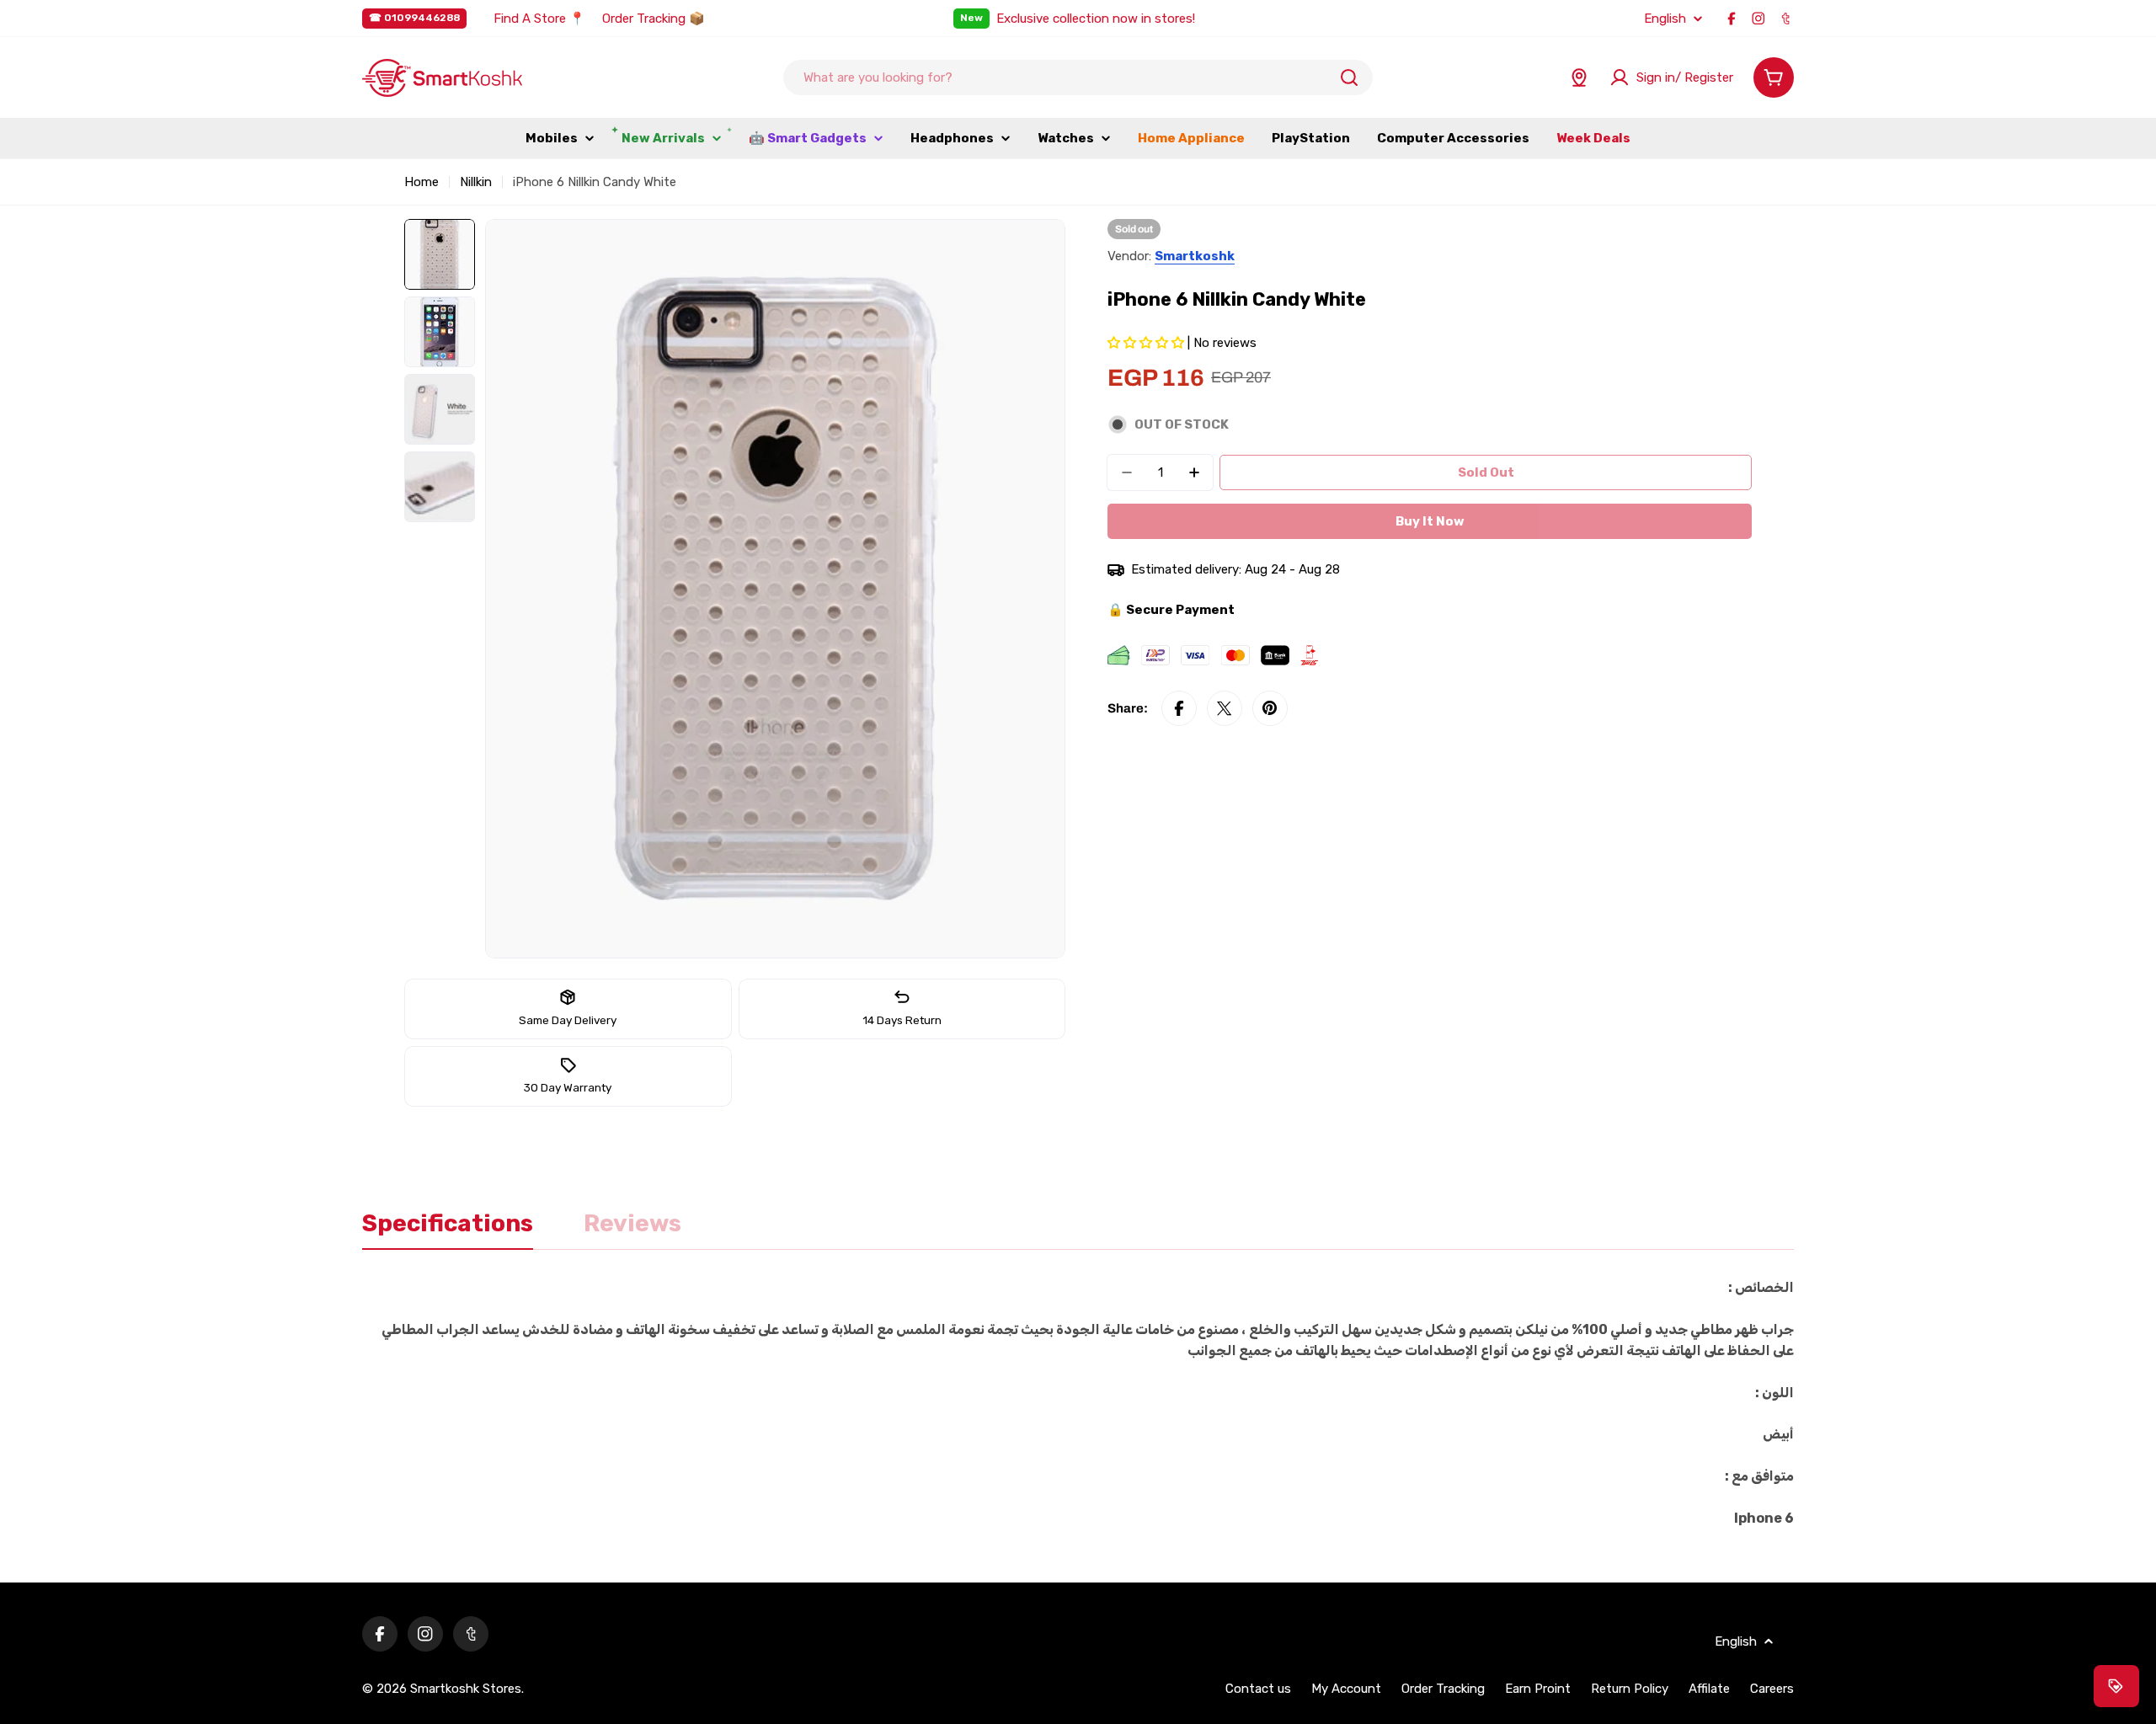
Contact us (1258, 1689)
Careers (1772, 1689)
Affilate (1709, 1689)
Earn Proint (1538, 1689)
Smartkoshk (1195, 256)
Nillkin (476, 182)
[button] (1147, 343)
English (1665, 19)
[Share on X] (1225, 708)
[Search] (1349, 77)
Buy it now (1430, 521)
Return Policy (1630, 1689)
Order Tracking (1443, 1689)
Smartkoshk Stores (466, 1689)
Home (422, 182)
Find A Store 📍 (539, 19)
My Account (1346, 1689)
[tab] (448, 1229)
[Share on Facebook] (1179, 708)
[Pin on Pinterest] (1270, 708)
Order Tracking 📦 (654, 19)
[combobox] (1078, 77)
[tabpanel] (1078, 1403)
